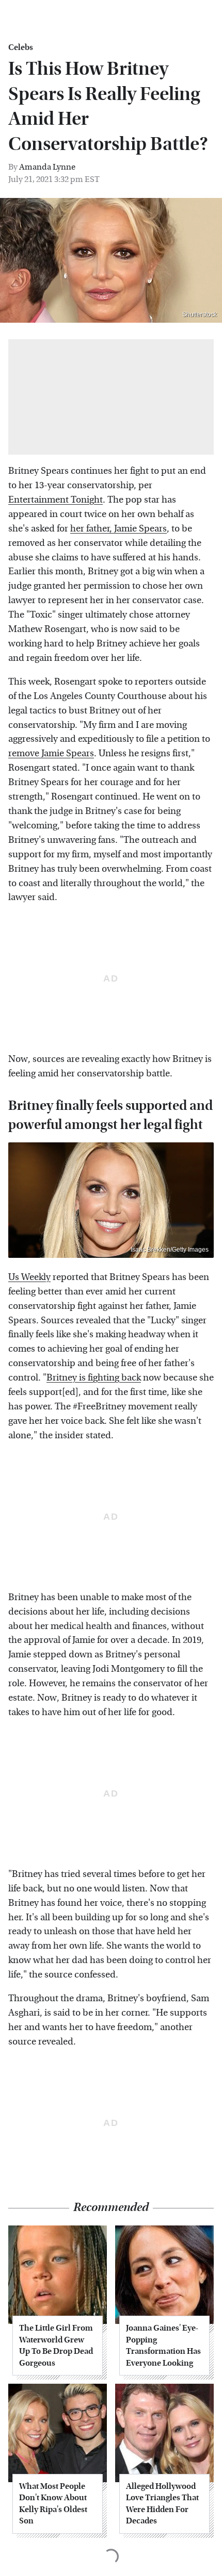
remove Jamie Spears (51, 753)
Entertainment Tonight (55, 500)
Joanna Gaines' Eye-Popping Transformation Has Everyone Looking (163, 2345)
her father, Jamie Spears (118, 529)
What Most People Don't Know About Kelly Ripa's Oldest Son (53, 2503)
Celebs (21, 47)
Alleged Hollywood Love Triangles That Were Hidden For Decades (162, 2503)
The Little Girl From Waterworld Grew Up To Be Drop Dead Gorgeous (56, 2345)
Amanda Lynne (47, 167)
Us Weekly (29, 1277)
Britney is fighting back (94, 1378)
